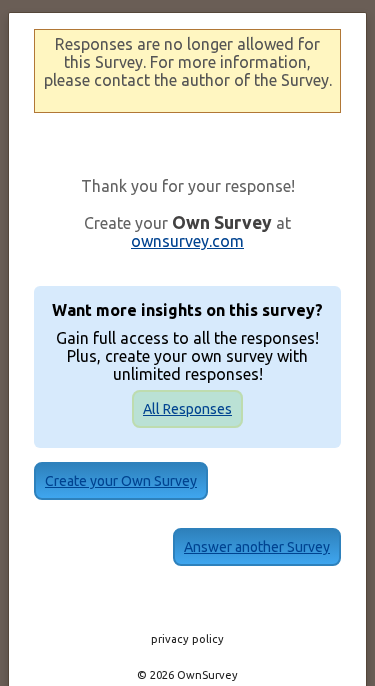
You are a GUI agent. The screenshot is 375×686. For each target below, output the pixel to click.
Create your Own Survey (121, 481)
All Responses (187, 409)
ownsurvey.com (187, 241)
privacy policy (187, 639)
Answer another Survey (257, 547)
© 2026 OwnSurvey (187, 675)
